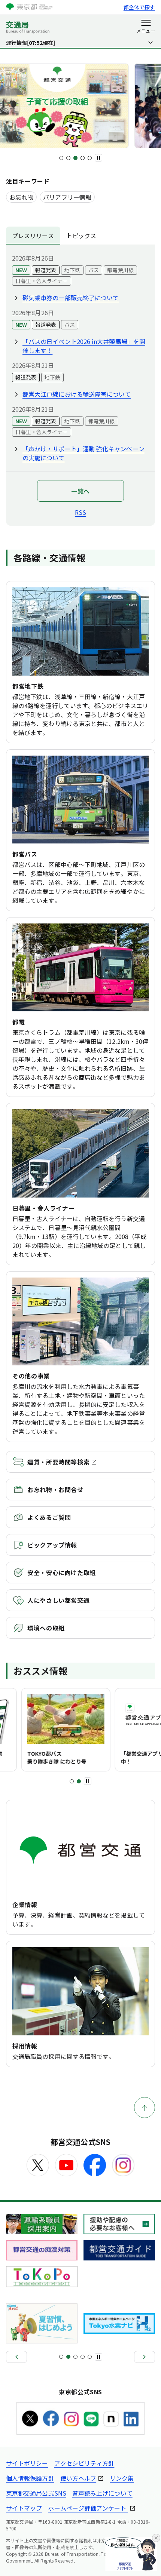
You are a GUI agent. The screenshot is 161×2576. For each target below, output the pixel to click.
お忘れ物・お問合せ (55, 1490)
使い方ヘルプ (78, 2478)
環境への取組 (46, 1628)
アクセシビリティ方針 (84, 2463)
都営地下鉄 (28, 686)
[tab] (61, 158)
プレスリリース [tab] (33, 236)
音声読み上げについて (102, 2493)
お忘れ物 (21, 197)
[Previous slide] (16, 2357)
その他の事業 (31, 1376)
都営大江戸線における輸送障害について (77, 394)
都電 (19, 1022)
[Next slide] (145, 2357)
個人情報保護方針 (30, 2478)
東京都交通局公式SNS (36, 2493)
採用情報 (25, 2046)
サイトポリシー (27, 2463)
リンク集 (122, 2478)
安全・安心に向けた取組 (62, 1573)
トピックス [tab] (81, 236)
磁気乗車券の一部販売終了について (71, 298)
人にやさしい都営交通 (58, 1600)
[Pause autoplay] (98, 158)
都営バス (25, 854)
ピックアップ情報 (52, 1545)
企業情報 (25, 1905)
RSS (80, 512)
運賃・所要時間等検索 (58, 1462)
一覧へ (80, 491)
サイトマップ (24, 2508)
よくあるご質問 (49, 1517)
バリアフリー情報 (67, 197)
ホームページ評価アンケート (88, 2508)
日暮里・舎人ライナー (43, 1208)
